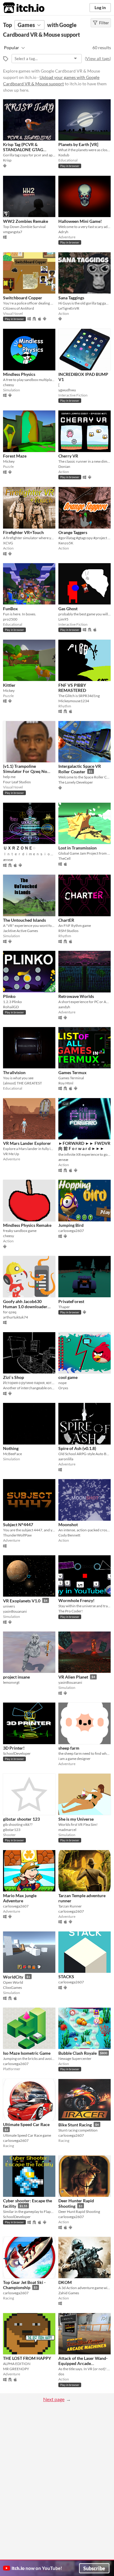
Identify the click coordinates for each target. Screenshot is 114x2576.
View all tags (98, 58)
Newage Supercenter (75, 2059)
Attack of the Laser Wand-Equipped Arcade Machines (83, 2363)
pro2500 (10, 619)
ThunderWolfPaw (17, 1535)
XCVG (8, 543)
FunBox (10, 609)
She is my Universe (76, 1819)
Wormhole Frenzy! (76, 1600)
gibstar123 (12, 1830)
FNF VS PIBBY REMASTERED (72, 688)
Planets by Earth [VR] (78, 144)
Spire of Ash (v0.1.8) (77, 1448)
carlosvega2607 (71, 1231)
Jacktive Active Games (21, 931)
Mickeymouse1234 (74, 701)
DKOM (65, 2282)
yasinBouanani (15, 1611)
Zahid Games (69, 2293)
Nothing (11, 1448)
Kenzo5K (66, 543)
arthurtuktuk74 (16, 1317)
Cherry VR (68, 456)
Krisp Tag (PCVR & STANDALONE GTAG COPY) (23, 150)
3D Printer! (14, 1748)
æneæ (8, 860)
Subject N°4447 (18, 1525)
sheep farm (69, 1748)
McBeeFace (12, 1454)
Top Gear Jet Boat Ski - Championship (24, 2285)
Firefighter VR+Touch (23, 532)
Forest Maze (15, 456)
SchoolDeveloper (17, 1753)
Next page (54, 2399)
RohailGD (11, 1007)
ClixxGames (12, 1987)
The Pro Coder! (71, 1611)
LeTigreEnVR (69, 308)
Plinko (9, 996)
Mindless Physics (19, 374)
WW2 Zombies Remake (26, 221)
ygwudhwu (67, 390)
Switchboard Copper (23, 298)
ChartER (66, 920)
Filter (104, 23)
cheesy (9, 385)
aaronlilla (66, 1459)
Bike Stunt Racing (75, 2125)
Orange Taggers (73, 532)
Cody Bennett (69, 1535)
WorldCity (13, 1977)
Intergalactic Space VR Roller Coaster (80, 769)
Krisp (7, 160)
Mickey (9, 461)
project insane (16, 1677)
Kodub (64, 155)
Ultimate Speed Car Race (26, 2124)
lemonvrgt (11, 1682)
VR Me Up (11, 1154)
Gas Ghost (68, 609)
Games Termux (73, 1072)
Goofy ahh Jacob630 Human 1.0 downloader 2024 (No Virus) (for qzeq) (28, 1307)
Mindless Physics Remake (27, 1225)
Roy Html (66, 1083)
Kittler (9, 685)
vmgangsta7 (13, 232)
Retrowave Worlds (76, 996)
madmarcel (67, 1830)
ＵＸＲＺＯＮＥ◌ (19, 848)
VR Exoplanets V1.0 (22, 1601)
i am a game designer (74, 1759)
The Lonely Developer (76, 782)
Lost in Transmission (78, 848)
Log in (100, 7)
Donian (64, 466)
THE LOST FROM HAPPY (27, 2358)
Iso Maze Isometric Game (27, 2053)
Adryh (63, 232)
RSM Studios (68, 931)
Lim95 (63, 619)
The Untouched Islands (24, 920)
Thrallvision (14, 1072)
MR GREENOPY (16, 2369)
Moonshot (68, 1525)
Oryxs (63, 1388)
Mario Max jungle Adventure (20, 1898)
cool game (68, 1377)
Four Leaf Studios (17, 782)
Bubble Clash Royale (78, 2053)
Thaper (64, 1307)
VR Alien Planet (73, 1677)
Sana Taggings (71, 298)
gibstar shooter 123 (21, 1819)
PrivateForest (71, 1301)
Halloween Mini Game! (80, 221)
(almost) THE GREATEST (22, 1083)
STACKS (66, 1977)
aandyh (64, 1007)
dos (61, 2374)
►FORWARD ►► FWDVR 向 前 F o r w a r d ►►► (84, 1146)
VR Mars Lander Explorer (27, 1143)
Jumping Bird (71, 1225)
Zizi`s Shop (14, 1377)
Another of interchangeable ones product (29, 1388)
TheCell (64, 858)
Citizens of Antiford (19, 308)
